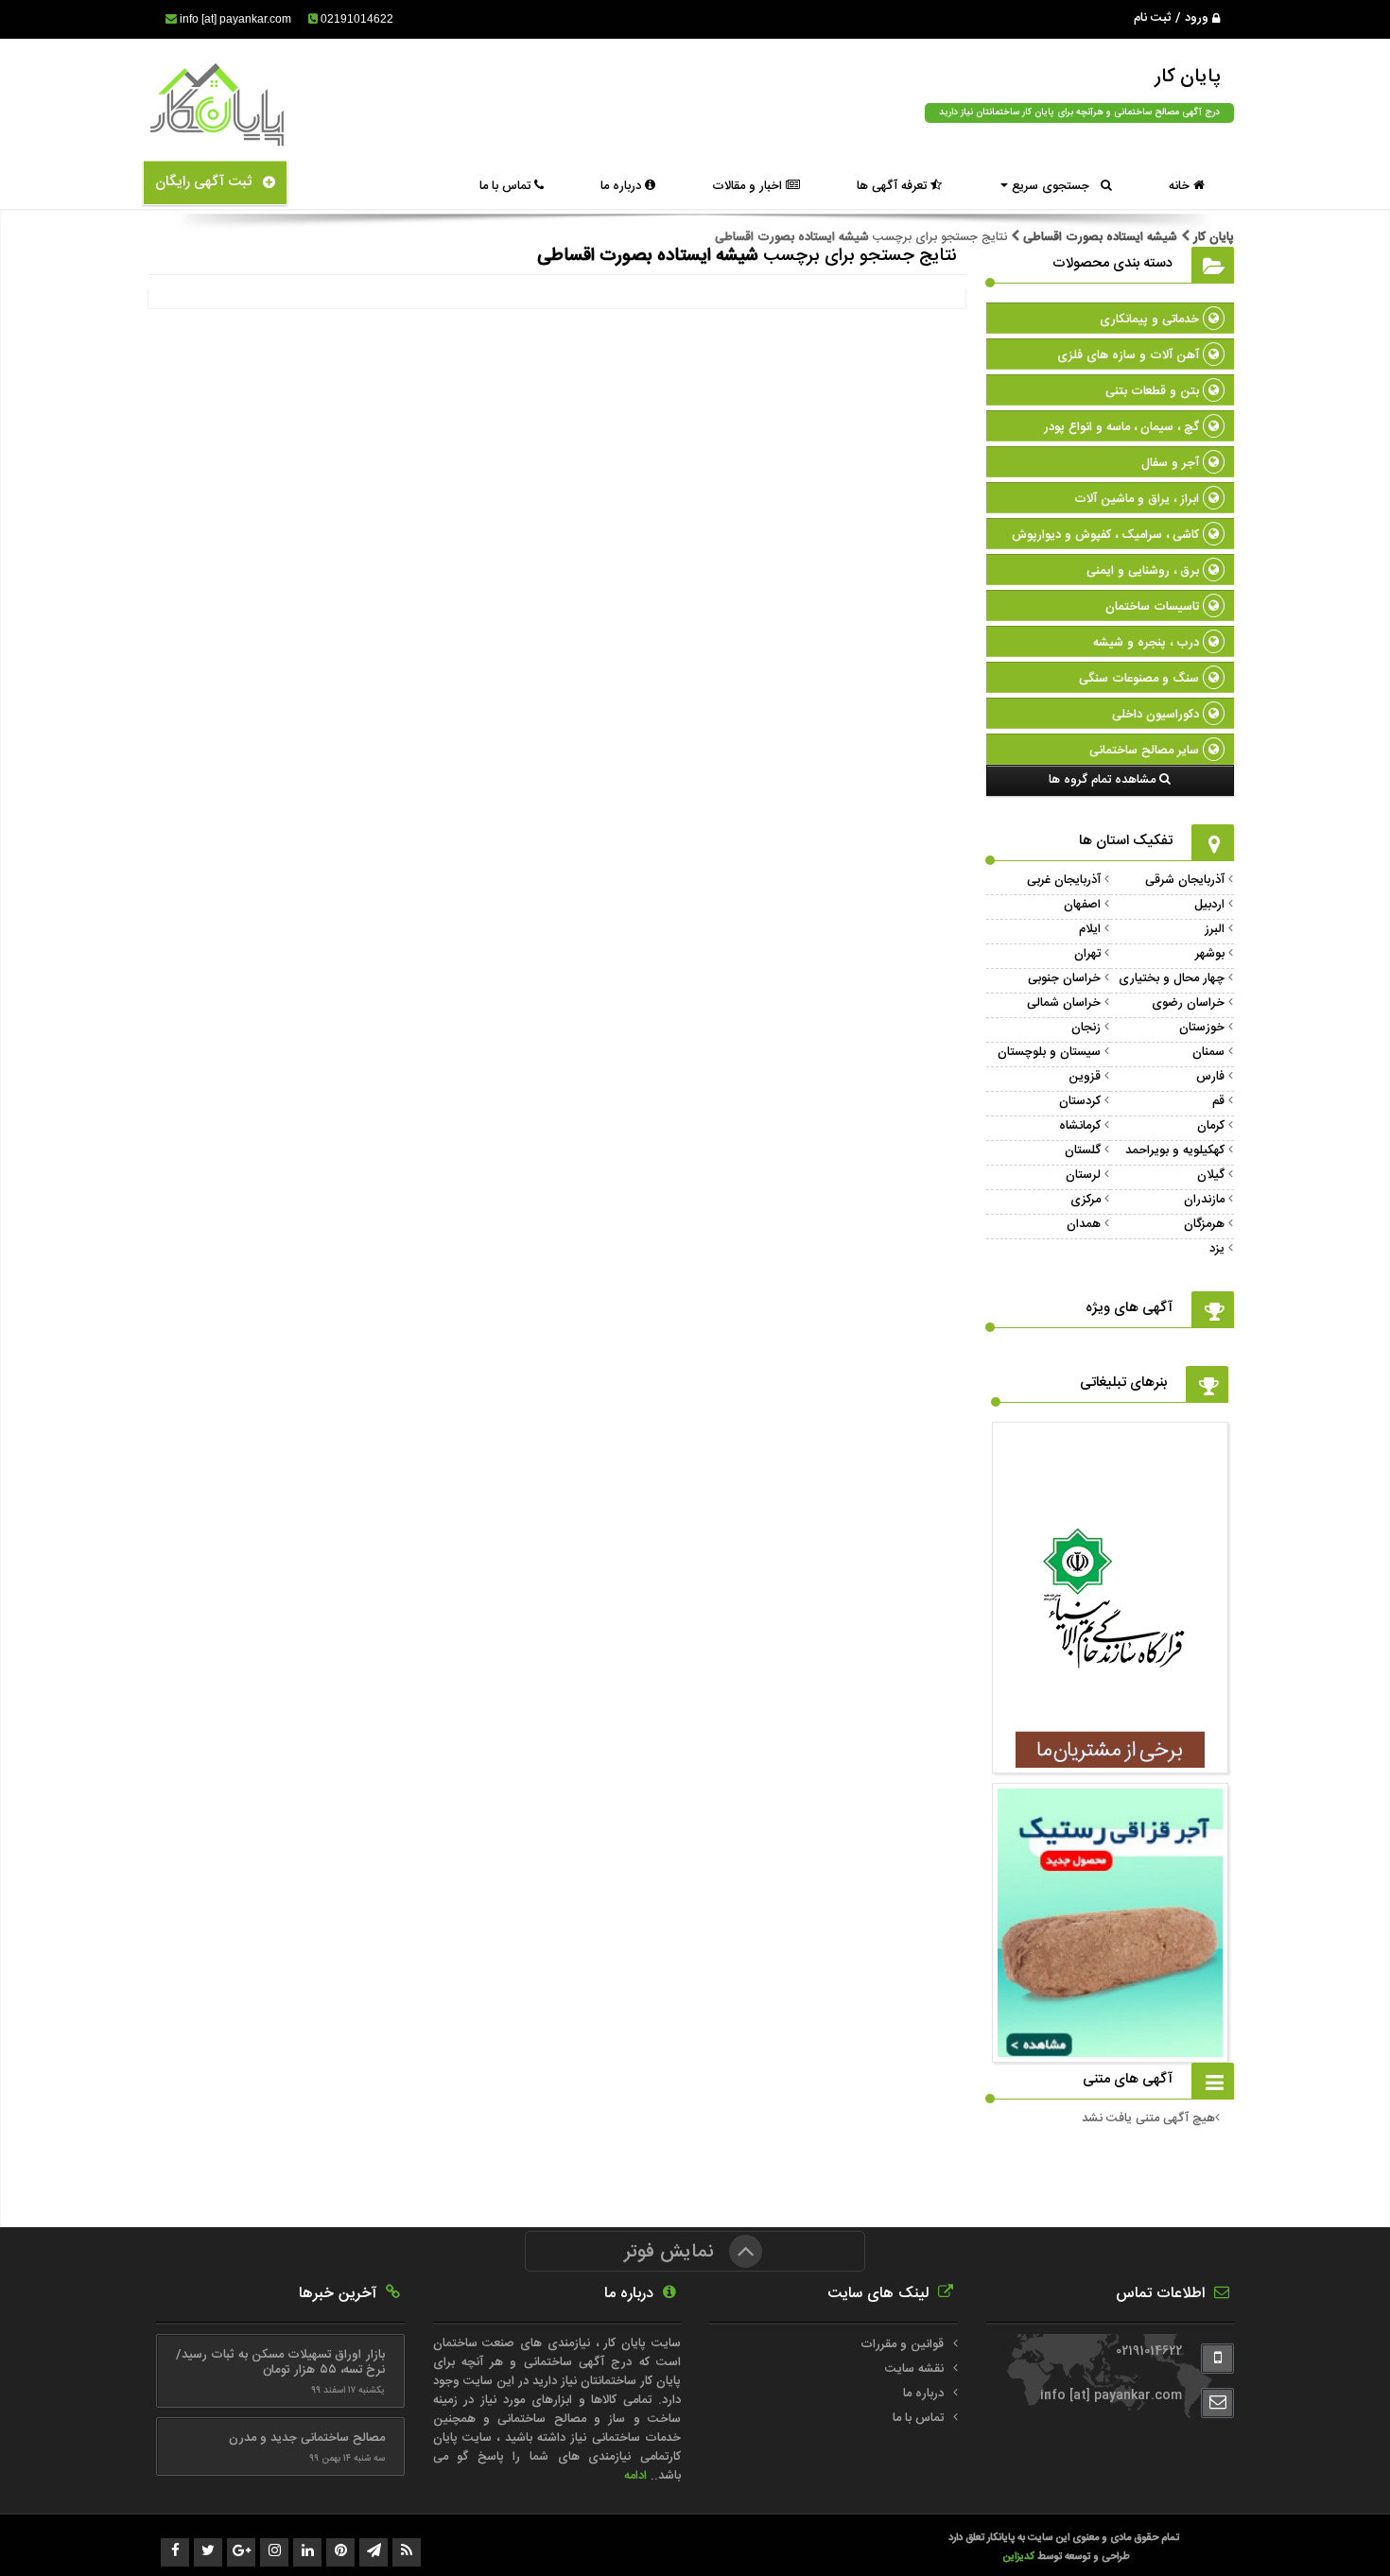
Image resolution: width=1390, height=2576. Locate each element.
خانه (1181, 186)
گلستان (1083, 1150)
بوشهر (1210, 954)
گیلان (1211, 1175)
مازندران (1204, 1200)
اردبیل (1209, 905)
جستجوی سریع (1054, 186)
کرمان (1211, 1126)
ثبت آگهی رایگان (209, 182)
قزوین (1085, 1077)
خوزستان (1202, 1028)
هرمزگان (1204, 1224)
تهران (1087, 954)
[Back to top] (1333, 2529)
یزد (1217, 1249)
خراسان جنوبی (1064, 978)
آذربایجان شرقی (1185, 880)
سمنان (1208, 1052)
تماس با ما (507, 186)
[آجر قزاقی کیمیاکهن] (1110, 1758)
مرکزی (1086, 1200)
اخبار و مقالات (749, 186)
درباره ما (623, 186)
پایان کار (1212, 237)
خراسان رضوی (1188, 1003)
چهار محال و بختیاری (1172, 978)
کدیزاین (1020, 2557)
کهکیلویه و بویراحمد (1175, 1150)
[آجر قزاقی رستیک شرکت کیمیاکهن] (1110, 2048)
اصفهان (1082, 905)
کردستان (1080, 1101)
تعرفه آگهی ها (894, 186)
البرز (1215, 929)
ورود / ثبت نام (1173, 18)
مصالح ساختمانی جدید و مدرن (307, 2438)
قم (1218, 1101)
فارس (1210, 1077)
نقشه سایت (914, 2369)
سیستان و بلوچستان (1049, 1052)
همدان (1084, 1224)
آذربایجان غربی (1064, 880)
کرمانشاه (1080, 1126)
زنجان (1086, 1028)
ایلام (1090, 929)
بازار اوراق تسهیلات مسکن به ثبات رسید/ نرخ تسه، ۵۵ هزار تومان (280, 2362)
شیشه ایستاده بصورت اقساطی (1100, 237)
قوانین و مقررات (902, 2344)
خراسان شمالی (1064, 1003)
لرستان (1083, 1175)
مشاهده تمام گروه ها (1104, 780)
